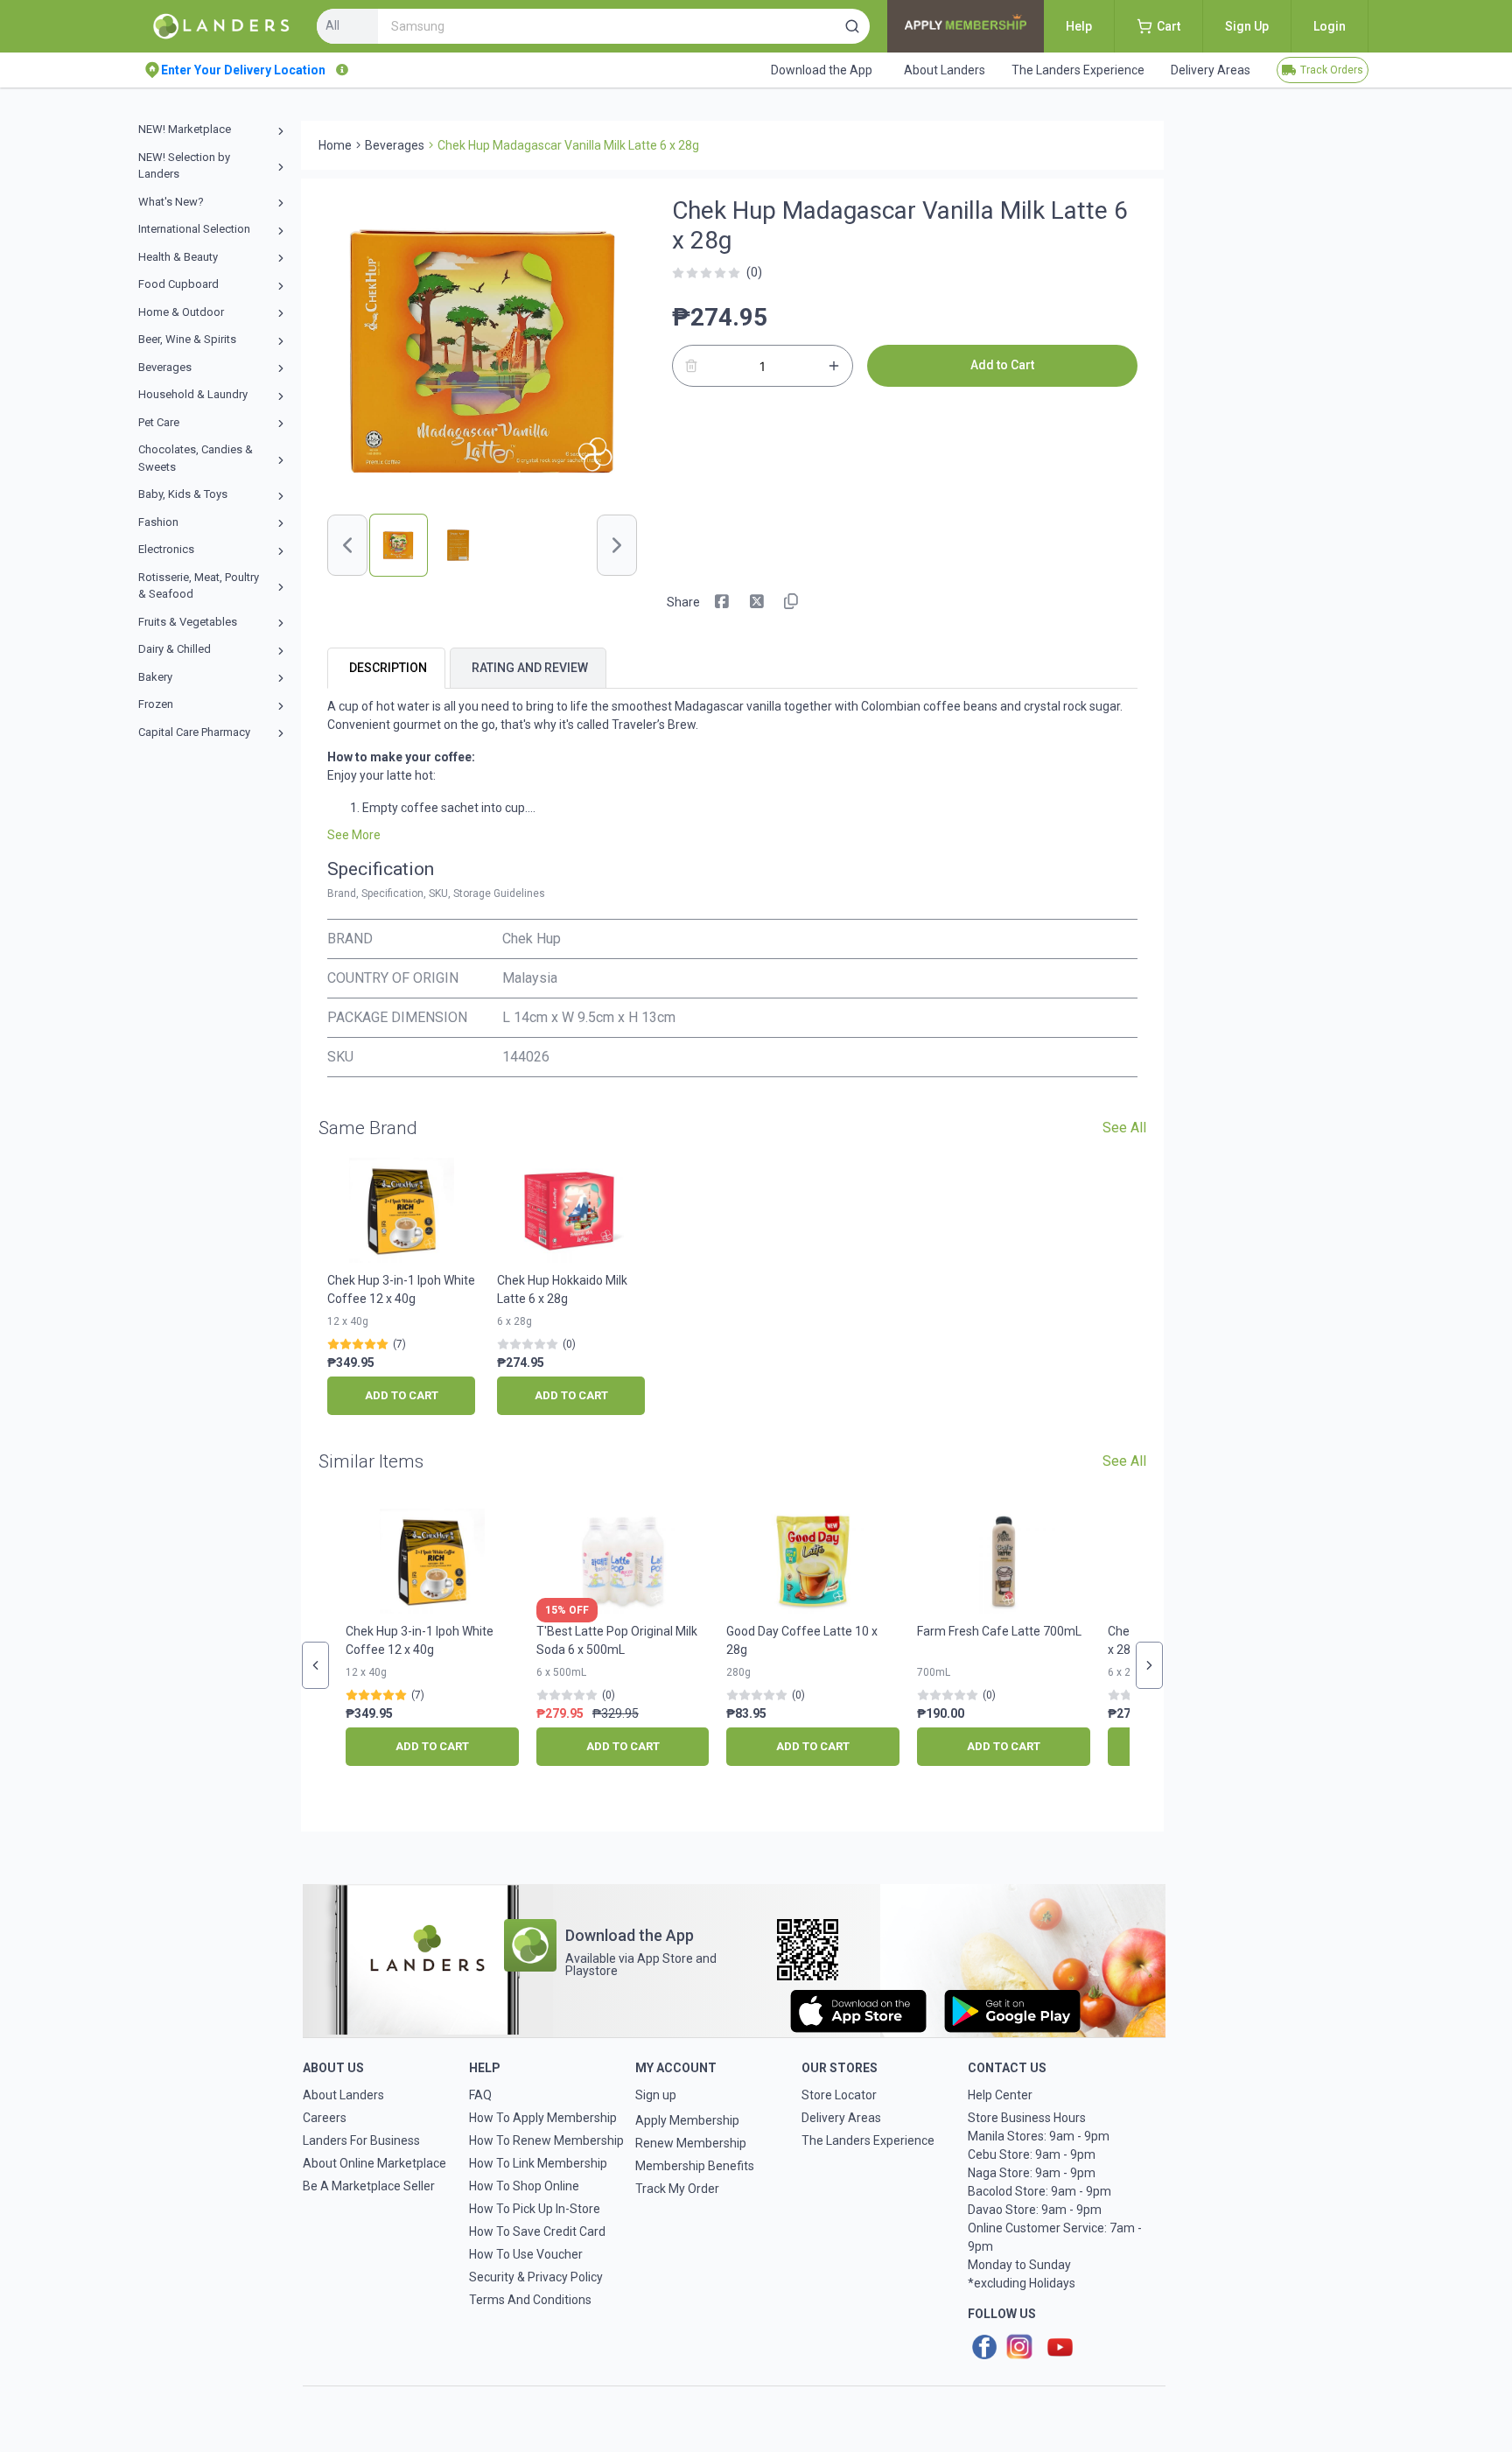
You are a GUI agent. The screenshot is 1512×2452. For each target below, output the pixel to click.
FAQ (480, 2095)
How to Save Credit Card (537, 2231)
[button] (852, 26)
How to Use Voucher (526, 2254)
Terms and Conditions (530, 2300)
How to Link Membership (538, 2163)
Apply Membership (687, 2120)
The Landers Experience (868, 2140)
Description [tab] (388, 668)
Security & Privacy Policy (536, 2277)
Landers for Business (361, 2140)
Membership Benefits (695, 2166)
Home (335, 145)
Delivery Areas (841, 2118)
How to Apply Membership (543, 2118)
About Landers (343, 2095)
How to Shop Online (524, 2186)
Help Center (1000, 2095)
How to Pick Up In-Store (535, 2209)
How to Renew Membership (546, 2140)
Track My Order (677, 2189)
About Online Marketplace (374, 2163)
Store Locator (839, 2095)
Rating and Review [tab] (530, 668)
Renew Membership (691, 2143)
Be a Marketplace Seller (369, 2186)
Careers (325, 2118)
